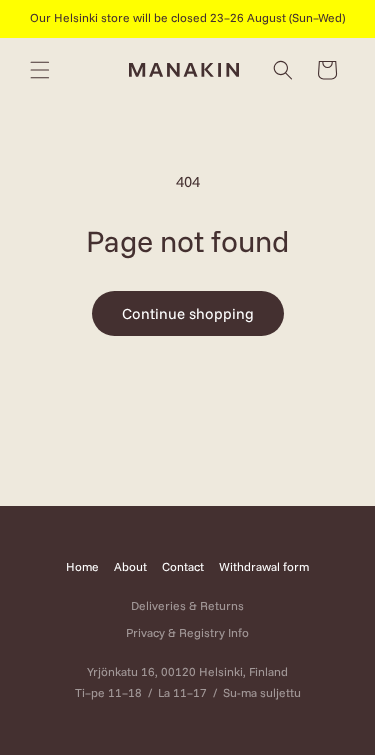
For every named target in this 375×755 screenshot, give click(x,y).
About (130, 566)
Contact (183, 566)
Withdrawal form (264, 566)
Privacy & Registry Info (187, 632)
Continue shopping (188, 313)
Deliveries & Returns (187, 605)
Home (82, 566)
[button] (40, 70)
